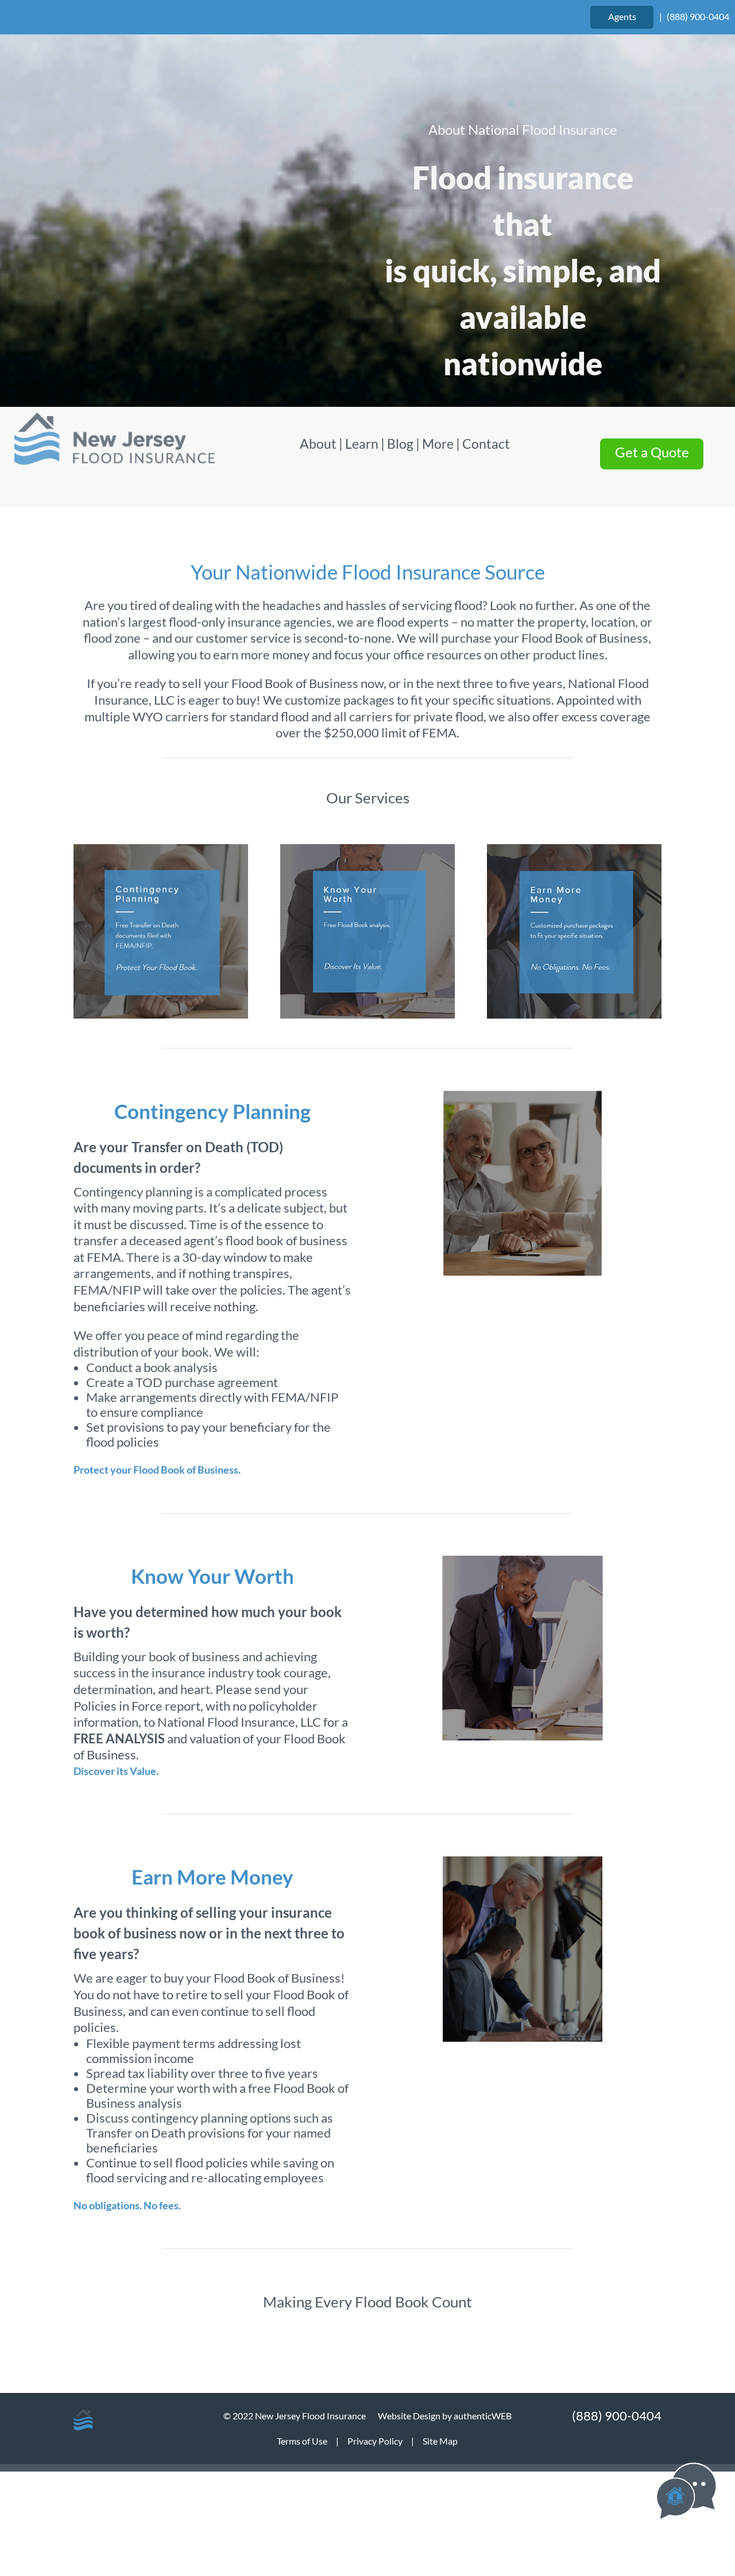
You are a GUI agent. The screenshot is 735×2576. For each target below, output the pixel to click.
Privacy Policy (375, 2441)
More (438, 444)
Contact (486, 444)
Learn (362, 444)
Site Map (440, 2441)
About (319, 444)
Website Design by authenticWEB (445, 2416)
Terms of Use (302, 2441)
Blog (400, 444)
